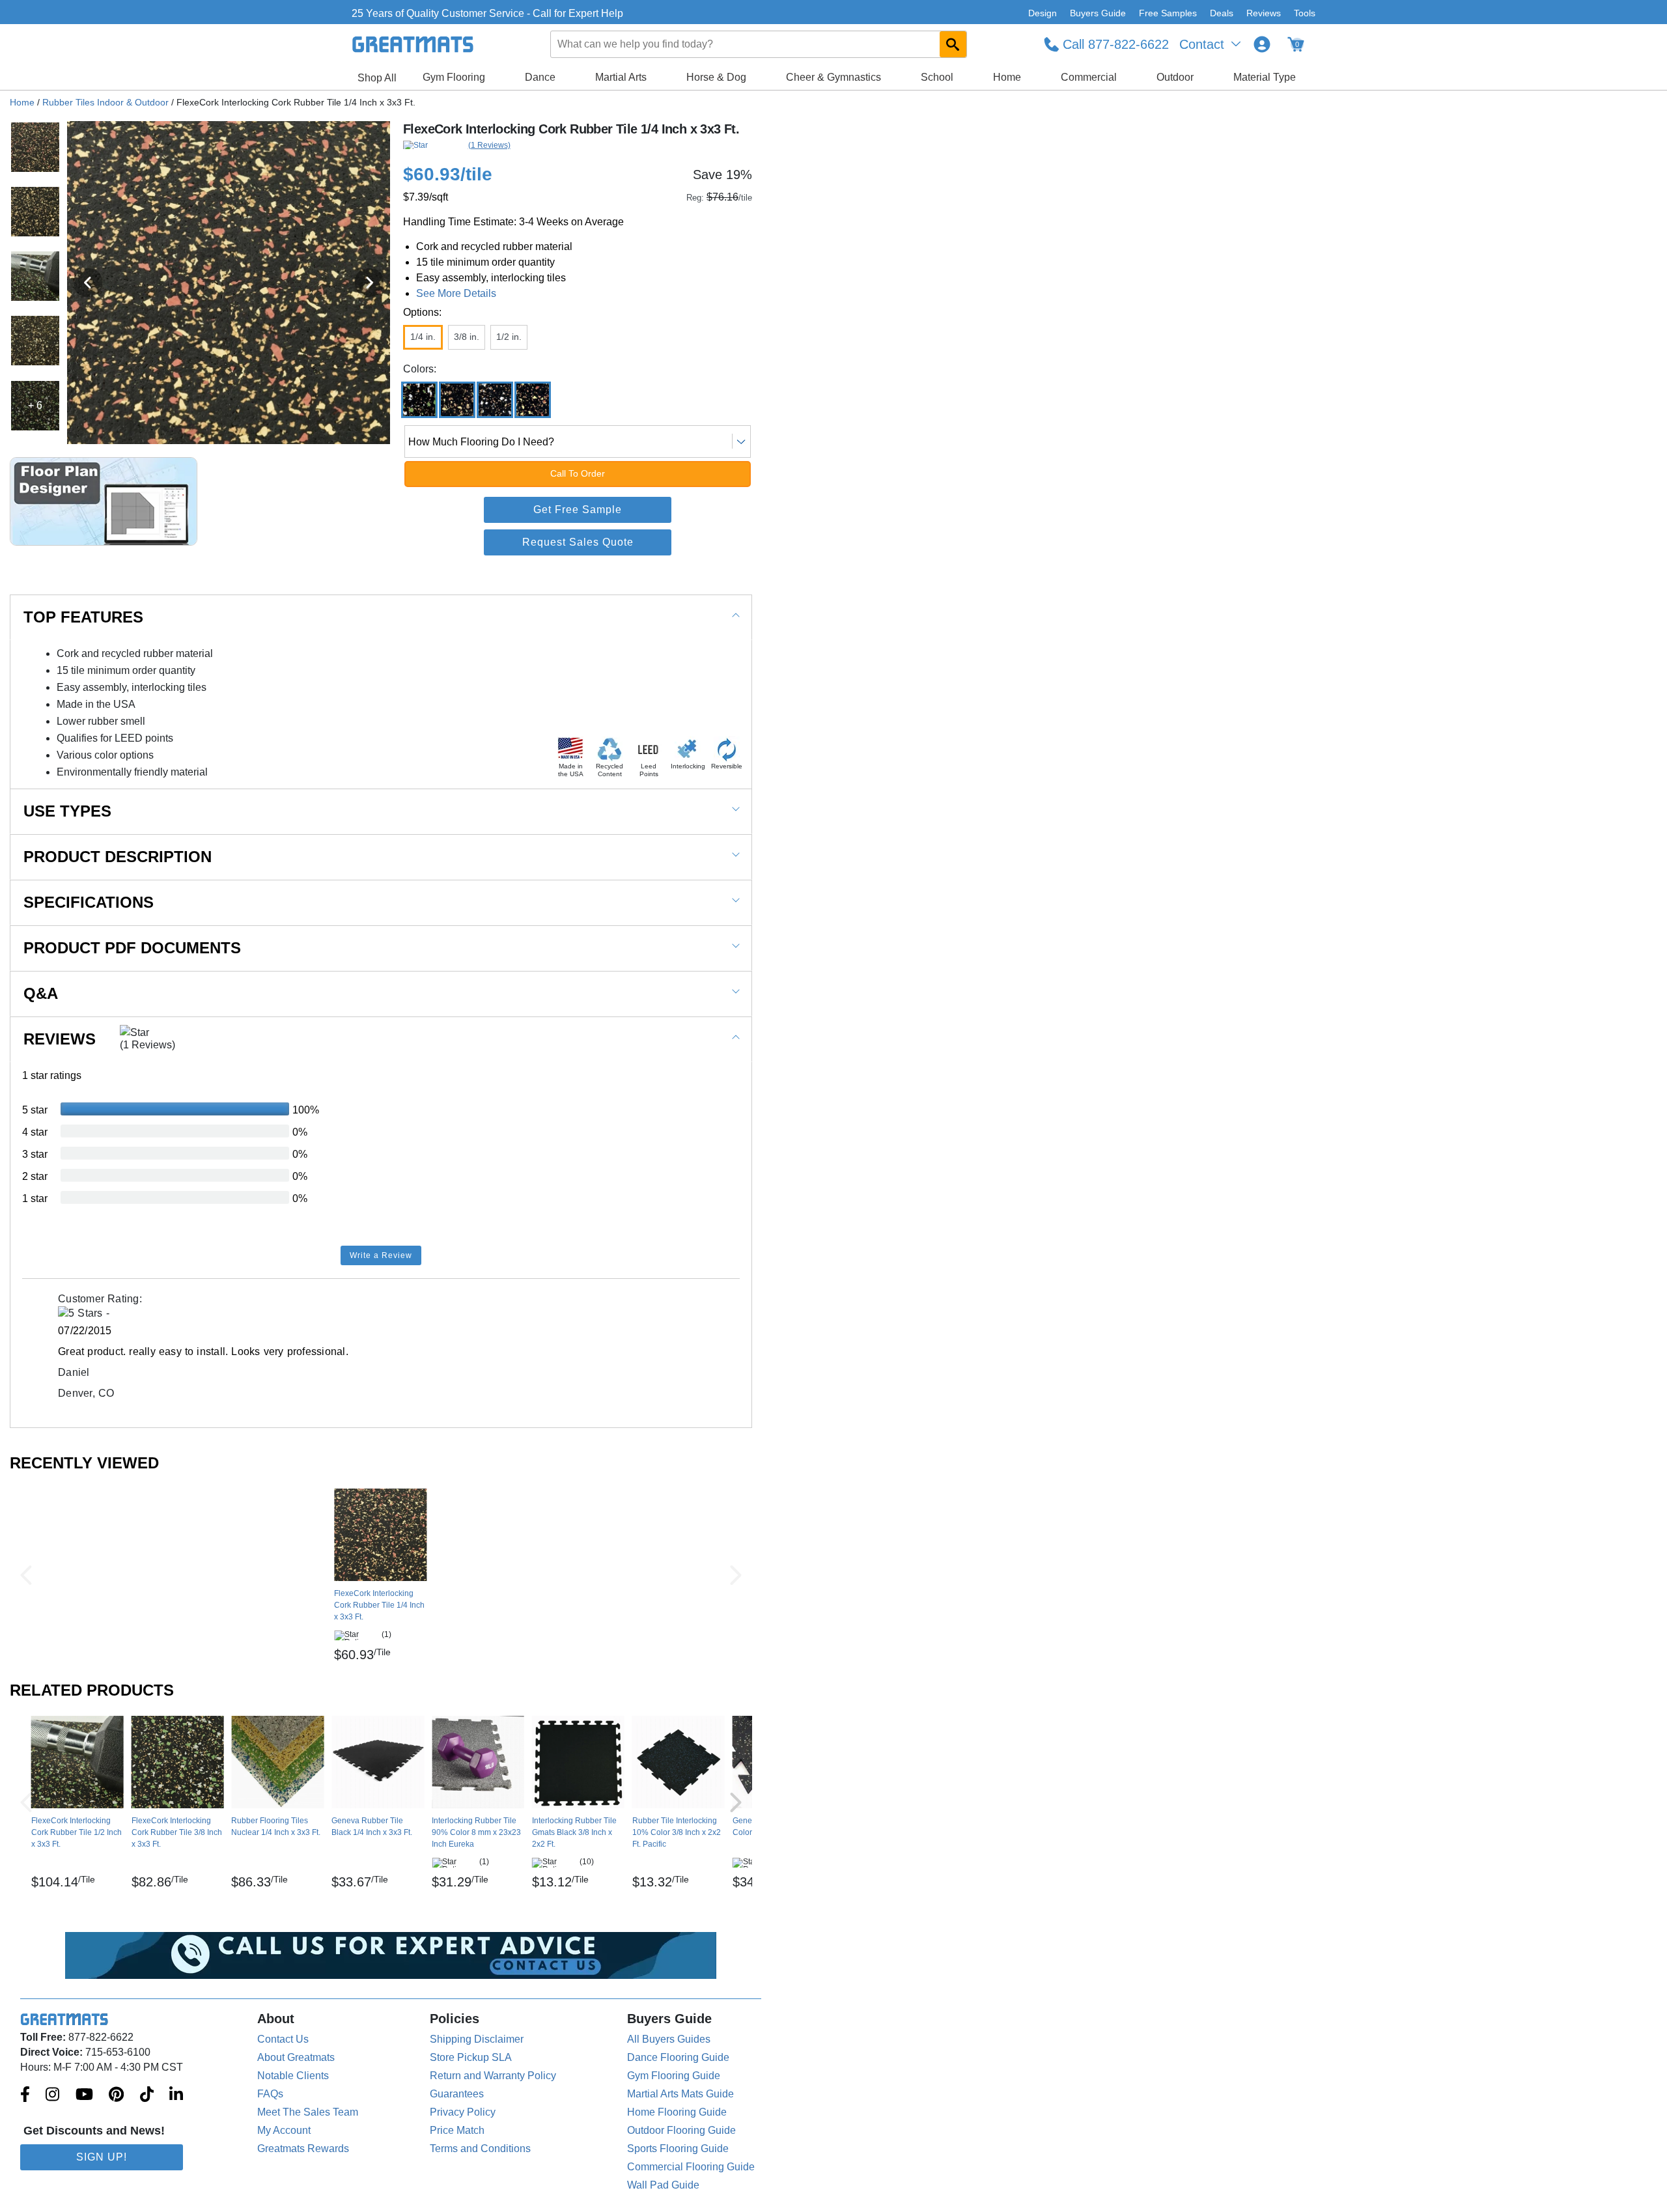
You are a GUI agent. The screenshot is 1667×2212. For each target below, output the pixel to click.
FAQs (270, 2094)
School (937, 77)
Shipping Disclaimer (477, 2039)
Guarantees (457, 2094)
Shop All (377, 78)
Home (1007, 77)
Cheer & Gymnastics (833, 77)
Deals (1222, 13)
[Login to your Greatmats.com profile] (1262, 44)
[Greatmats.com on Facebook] (25, 2095)
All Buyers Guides (669, 2039)
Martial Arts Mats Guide (680, 2094)
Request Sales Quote (578, 542)
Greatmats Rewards (303, 2149)
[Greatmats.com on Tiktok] (147, 2095)
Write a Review (381, 1255)
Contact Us (283, 2039)
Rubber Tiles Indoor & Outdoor (105, 102)
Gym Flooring (454, 77)
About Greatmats (296, 2057)
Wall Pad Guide (663, 2185)
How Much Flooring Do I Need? (481, 442)
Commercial (1089, 77)
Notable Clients (293, 2076)
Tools (1305, 13)
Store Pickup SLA (471, 2057)
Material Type (1265, 77)
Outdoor (1175, 77)
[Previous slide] (88, 283)
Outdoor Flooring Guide (681, 2130)
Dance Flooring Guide (678, 2057)
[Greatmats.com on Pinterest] (116, 2095)
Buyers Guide (1098, 13)
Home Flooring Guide (677, 2112)
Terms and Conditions (480, 2149)
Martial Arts (621, 77)
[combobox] (759, 44)
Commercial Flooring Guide (691, 2167)
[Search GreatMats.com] (953, 44)
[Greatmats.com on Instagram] (52, 2095)
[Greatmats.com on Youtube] (84, 2095)
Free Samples (1168, 13)
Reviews (1264, 13)
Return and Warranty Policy (493, 2076)
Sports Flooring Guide (678, 2149)
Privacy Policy (463, 2112)
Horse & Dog (716, 77)
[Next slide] (369, 283)
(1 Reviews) (489, 145)
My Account (284, 2130)
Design (1043, 13)
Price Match (457, 2130)
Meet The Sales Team (308, 2112)
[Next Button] (736, 1575)
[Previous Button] (26, 1575)
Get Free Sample (578, 510)
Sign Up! (102, 2157)
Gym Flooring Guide (674, 2076)
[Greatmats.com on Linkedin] (176, 2095)
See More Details (456, 293)
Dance (540, 77)
